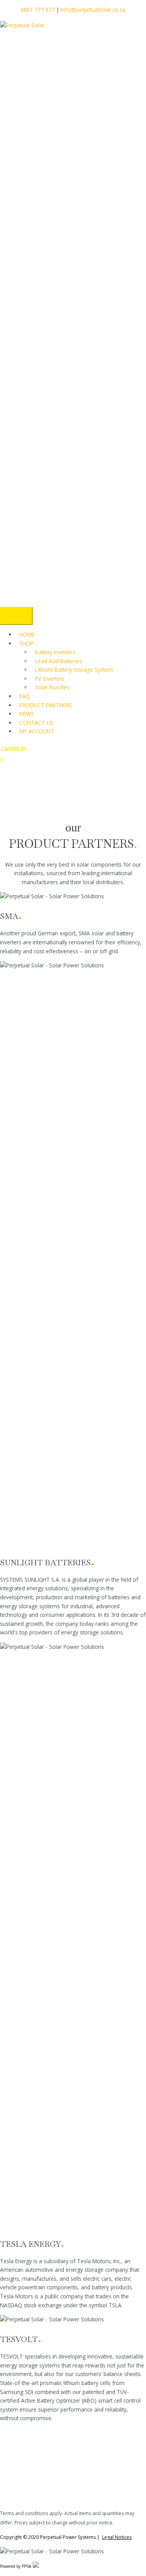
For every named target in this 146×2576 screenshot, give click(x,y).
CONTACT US (36, 723)
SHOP (26, 643)
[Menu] (16, 616)
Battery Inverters (55, 652)
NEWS (27, 714)
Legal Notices (117, 2537)
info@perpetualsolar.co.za (93, 10)
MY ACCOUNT (37, 731)
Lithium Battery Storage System (74, 670)
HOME (27, 634)
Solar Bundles (52, 687)
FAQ (25, 696)
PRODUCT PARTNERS (46, 705)
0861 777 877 (38, 10)
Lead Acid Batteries (59, 661)
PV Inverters (50, 679)
